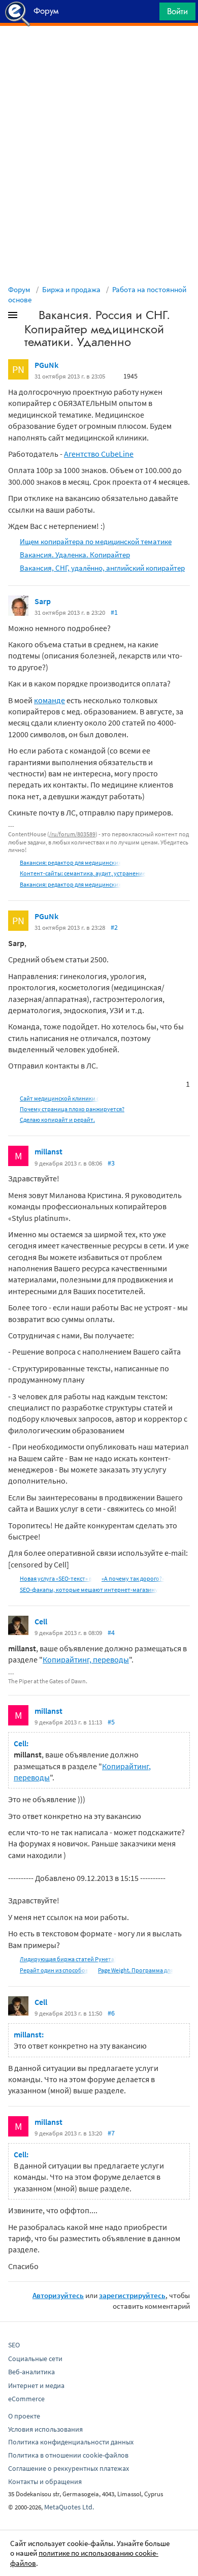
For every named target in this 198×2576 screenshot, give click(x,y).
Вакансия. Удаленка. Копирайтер (75, 555)
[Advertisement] (99, 51)
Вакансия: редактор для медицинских (70, 862)
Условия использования (45, 2429)
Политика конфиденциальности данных (71, 2442)
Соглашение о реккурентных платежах (69, 2468)
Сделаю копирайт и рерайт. (57, 1120)
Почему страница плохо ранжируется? (72, 1109)
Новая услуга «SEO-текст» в (56, 1578)
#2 (114, 927)
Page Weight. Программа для (136, 1970)
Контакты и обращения (45, 2481)
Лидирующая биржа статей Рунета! (68, 1959)
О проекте (24, 2416)
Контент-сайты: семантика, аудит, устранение (83, 873)
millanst (48, 1151)
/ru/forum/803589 (72, 834)
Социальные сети (35, 2359)
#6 (111, 2013)
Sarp (43, 601)
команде (49, 700)
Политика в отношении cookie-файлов (68, 2455)
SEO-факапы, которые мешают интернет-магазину (89, 1590)
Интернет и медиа (36, 2385)
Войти (177, 11)
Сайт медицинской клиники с (59, 1098)
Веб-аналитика (31, 2372)
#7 (111, 2133)
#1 (114, 612)
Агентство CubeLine (99, 454)
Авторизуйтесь (58, 2295)
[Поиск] (148, 14)
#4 (111, 1632)
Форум (19, 289)
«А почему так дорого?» (133, 1578)
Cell (41, 1621)
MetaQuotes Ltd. (69, 2507)
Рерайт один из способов (54, 1970)
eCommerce (26, 2399)
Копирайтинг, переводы (86, 1659)
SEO (14, 2345)
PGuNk (46, 365)
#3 (111, 1163)
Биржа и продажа (71, 289)
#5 (111, 1722)
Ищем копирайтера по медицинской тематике (96, 541)
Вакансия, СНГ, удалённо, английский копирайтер (102, 568)
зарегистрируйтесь (132, 2295)
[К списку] (29, 317)
